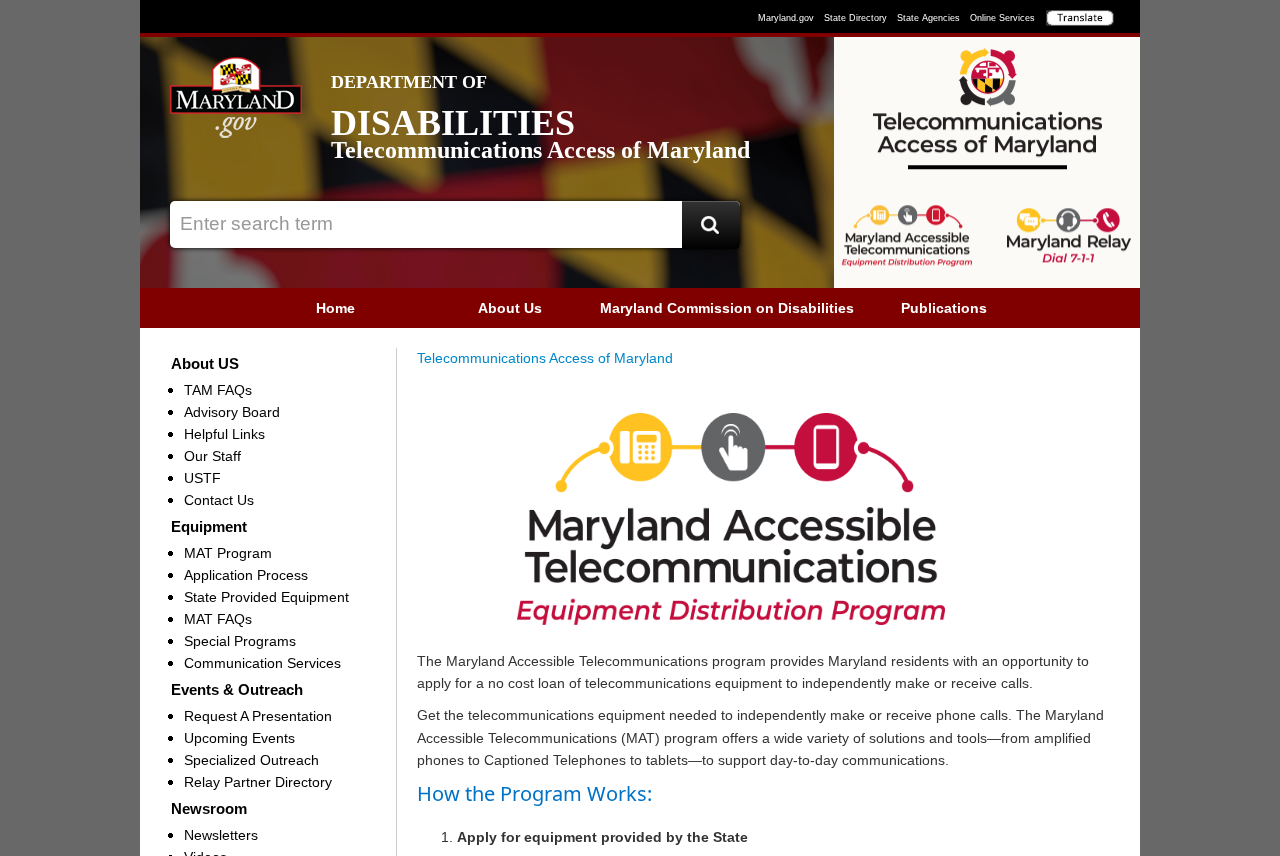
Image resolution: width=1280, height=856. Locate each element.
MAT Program (228, 553)
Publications (944, 308)
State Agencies (928, 18)
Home (335, 308)
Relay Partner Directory (258, 782)
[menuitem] (335, 308)
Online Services (1002, 18)
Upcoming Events (239, 738)
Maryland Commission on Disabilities (727, 308)
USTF (202, 478)
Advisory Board (232, 412)
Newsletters (221, 835)
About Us (510, 308)
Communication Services (262, 663)
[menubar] (640, 308)
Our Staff (212, 456)
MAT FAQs (218, 619)
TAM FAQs (218, 390)
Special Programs (240, 641)
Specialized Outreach (251, 760)
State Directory (855, 18)
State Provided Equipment (266, 597)
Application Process (246, 575)
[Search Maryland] (711, 225)
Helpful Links (224, 434)
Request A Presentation (258, 716)
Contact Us (219, 500)
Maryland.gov (786, 18)
